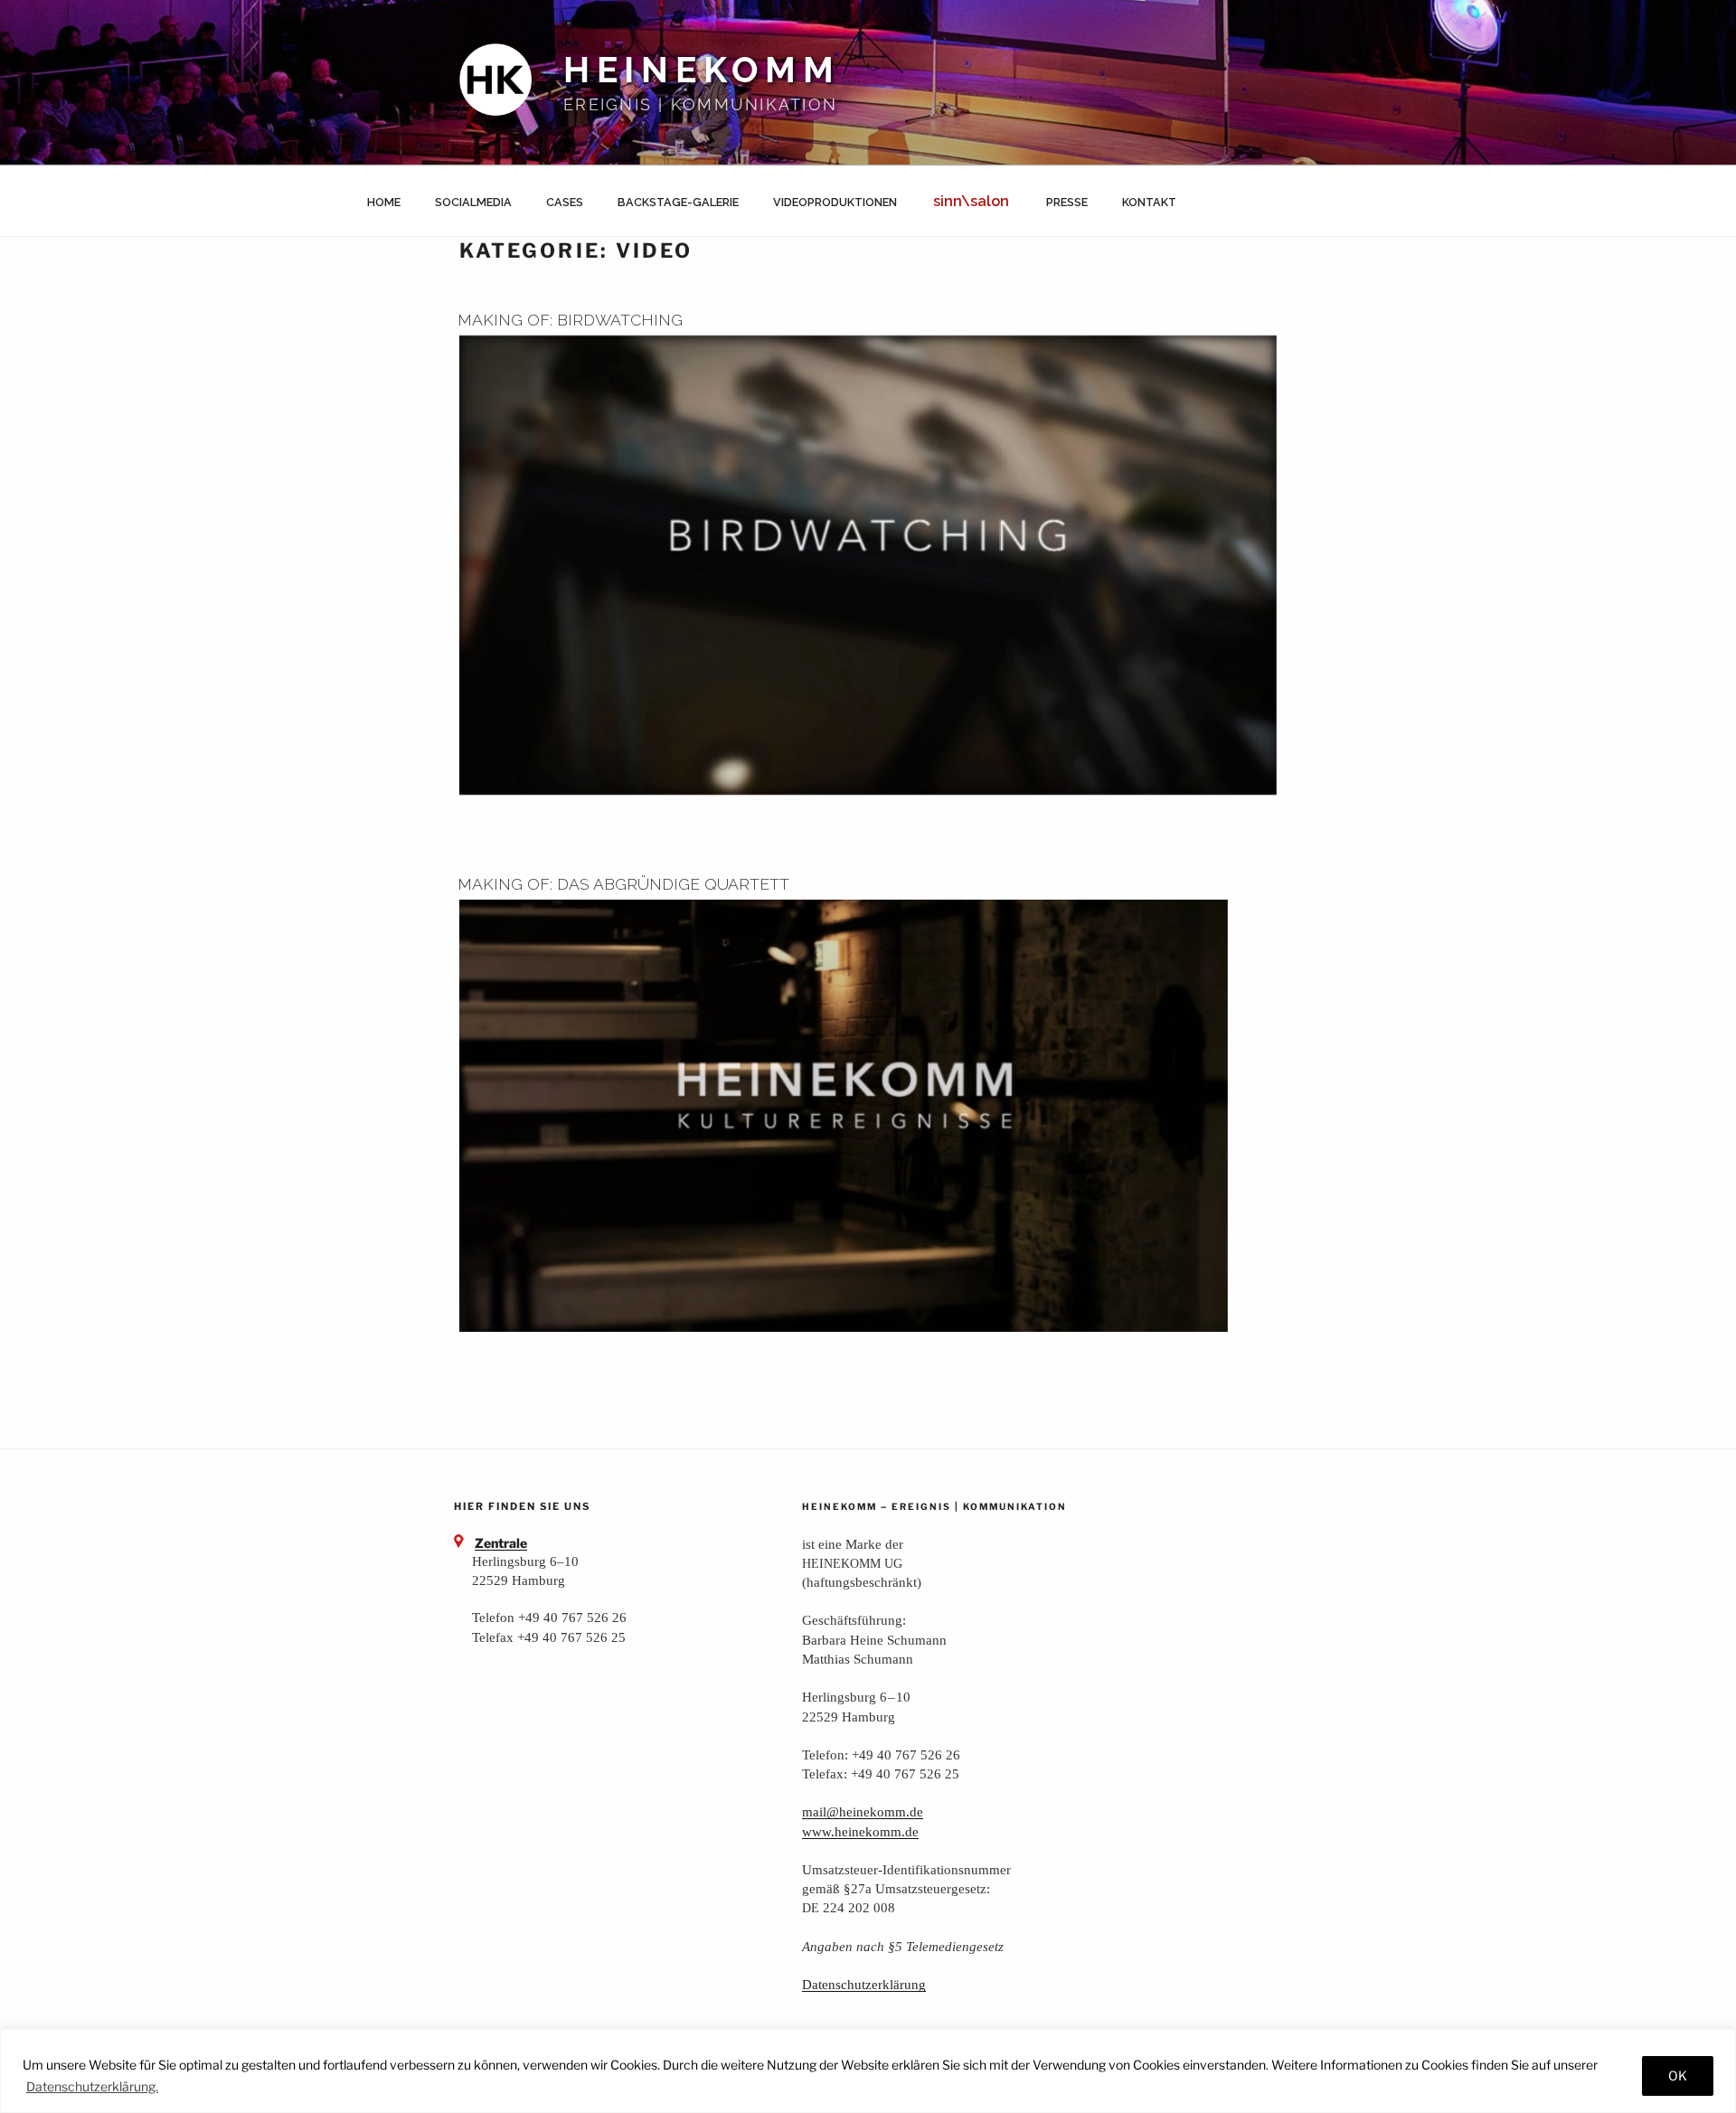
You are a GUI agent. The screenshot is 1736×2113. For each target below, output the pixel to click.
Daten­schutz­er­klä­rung (864, 1984)
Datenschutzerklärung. (92, 2086)
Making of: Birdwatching (570, 320)
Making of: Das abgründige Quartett (623, 884)
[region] (868, 2071)
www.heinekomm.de (860, 1831)
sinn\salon (971, 201)
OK (1678, 2075)
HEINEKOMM (702, 70)
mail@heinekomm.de (863, 1811)
